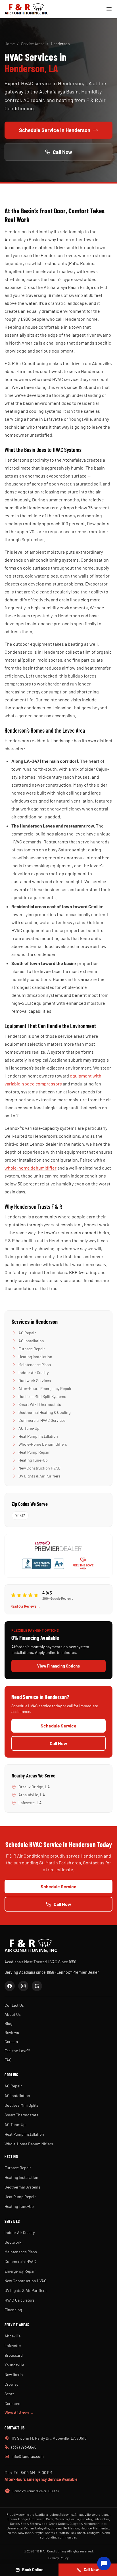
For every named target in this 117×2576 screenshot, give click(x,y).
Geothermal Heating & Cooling (44, 1412)
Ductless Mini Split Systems (42, 1396)
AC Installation (31, 1341)
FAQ (8, 2060)
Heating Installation (35, 1357)
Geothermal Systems (22, 2187)
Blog (8, 2023)
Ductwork (13, 2242)
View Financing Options (58, 1666)
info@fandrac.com (28, 2456)
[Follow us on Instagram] (23, 1986)
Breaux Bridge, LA (34, 1787)
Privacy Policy (58, 2558)
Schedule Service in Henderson (55, 130)
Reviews (12, 2032)
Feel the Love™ (17, 2051)
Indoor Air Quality (34, 1373)
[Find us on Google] (37, 1986)
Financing (13, 2310)
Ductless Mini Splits (22, 2105)
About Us (13, 2014)
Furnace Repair (32, 1349)
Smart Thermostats (21, 2115)
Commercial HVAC (20, 2261)
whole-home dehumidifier (31, 1168)
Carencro (12, 2403)
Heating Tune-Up (33, 1460)
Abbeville (12, 2336)
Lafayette (13, 2345)
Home (10, 44)
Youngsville (14, 2365)
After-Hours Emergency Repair (45, 1388)
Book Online (33, 2570)
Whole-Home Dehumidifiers (43, 1444)
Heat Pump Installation (38, 1436)
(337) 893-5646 (24, 2447)
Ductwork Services (35, 1380)
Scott (9, 2394)
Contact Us (14, 2005)
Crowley (11, 2384)
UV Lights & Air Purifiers (39, 1476)
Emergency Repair (20, 2271)
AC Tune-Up (29, 1428)
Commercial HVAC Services (42, 1420)
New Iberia (14, 2374)
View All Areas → (19, 2413)
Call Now (62, 152)
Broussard (14, 2355)
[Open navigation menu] (109, 9)
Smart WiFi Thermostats (40, 1404)
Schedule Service (58, 1726)
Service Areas (33, 44)
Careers (11, 2042)
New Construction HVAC (39, 1468)
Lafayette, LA (30, 1803)
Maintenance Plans (35, 1365)
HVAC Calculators (20, 2300)
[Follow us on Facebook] (10, 1986)
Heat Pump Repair (34, 1452)
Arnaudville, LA (32, 1795)
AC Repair (27, 1333)
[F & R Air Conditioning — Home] (26, 9)
